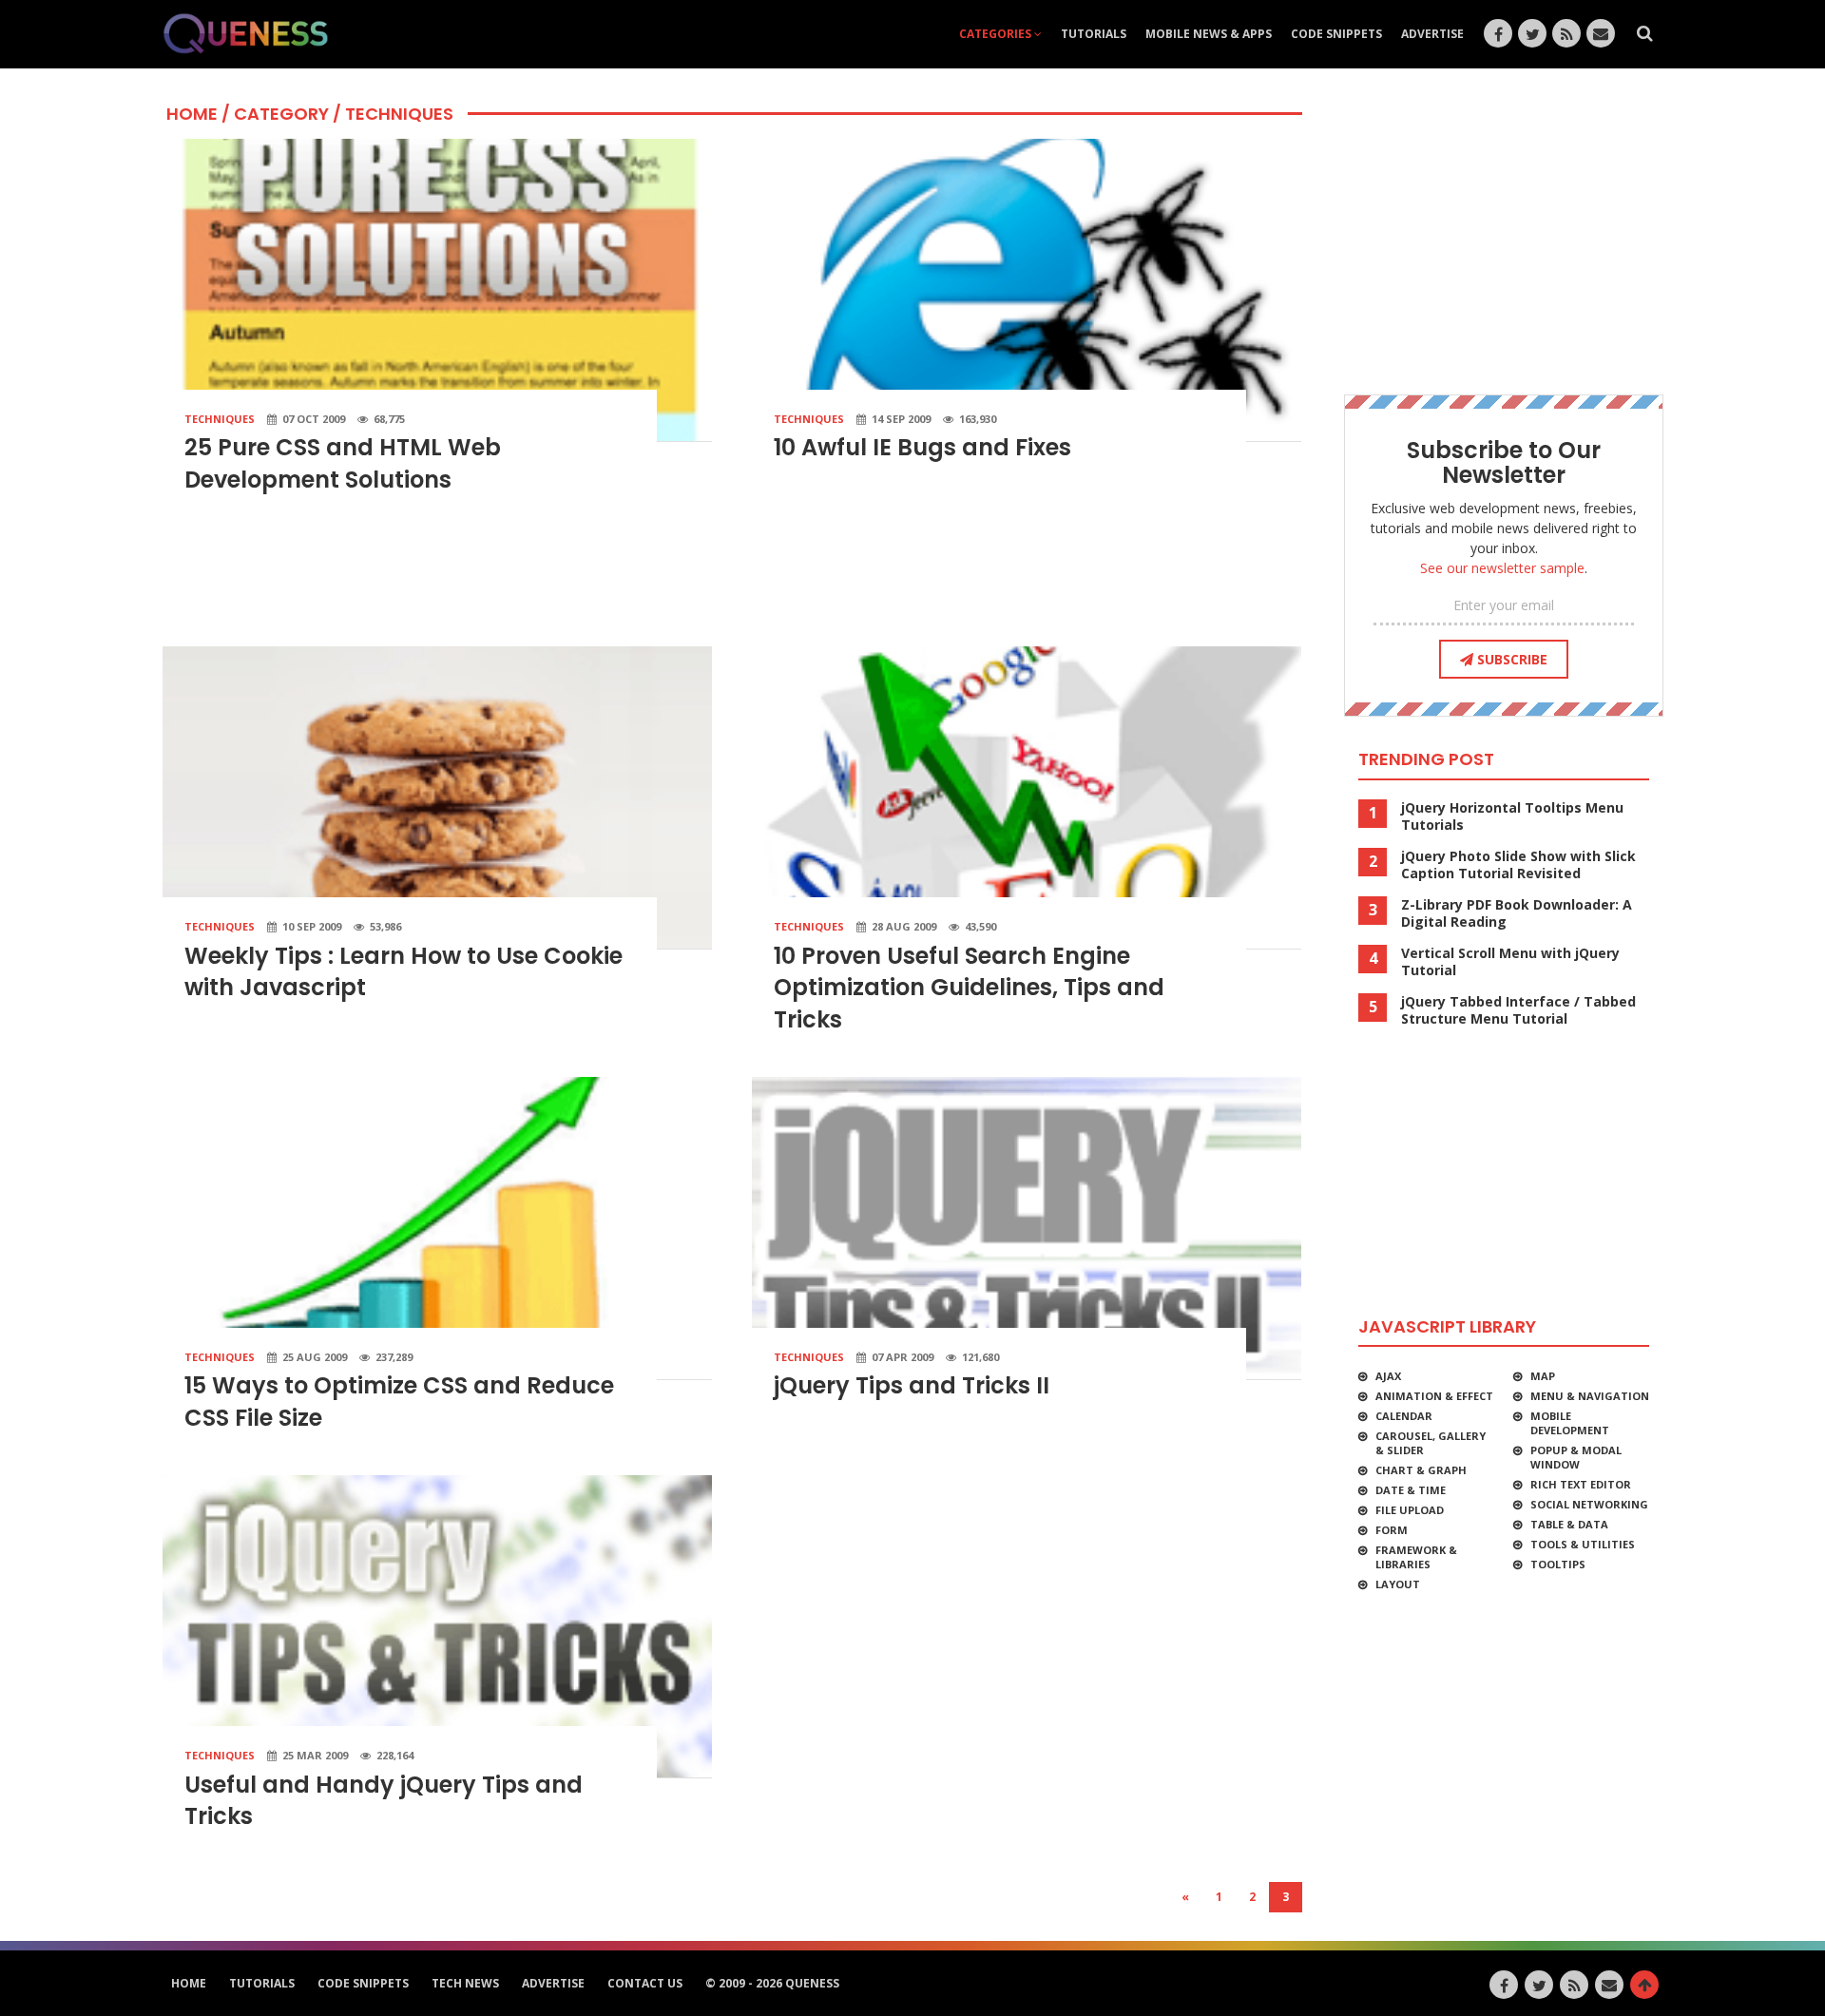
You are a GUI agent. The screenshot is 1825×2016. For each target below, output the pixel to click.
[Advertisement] (732, 579)
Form (1392, 1530)
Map (1543, 1376)
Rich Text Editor (1581, 1484)
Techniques (220, 419)
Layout (1398, 1584)
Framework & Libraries (1416, 1557)
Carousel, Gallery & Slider (1431, 1443)
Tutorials (1094, 34)
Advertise (1432, 34)
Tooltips (1558, 1564)
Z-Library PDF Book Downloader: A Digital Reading (1517, 913)
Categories (997, 34)
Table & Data (1569, 1524)
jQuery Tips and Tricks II (912, 1385)
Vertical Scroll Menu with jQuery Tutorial (1510, 962)
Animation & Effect (1434, 1396)
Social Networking (1589, 1504)
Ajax (1388, 1376)
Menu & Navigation (1590, 1396)
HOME (192, 114)
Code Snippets (1336, 34)
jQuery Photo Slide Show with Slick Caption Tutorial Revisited (1518, 865)
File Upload (1410, 1510)
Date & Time (1411, 1490)
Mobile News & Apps (1209, 34)
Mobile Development (1570, 1423)
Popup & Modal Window (1576, 1457)
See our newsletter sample (1502, 568)
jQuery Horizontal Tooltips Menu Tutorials (1512, 816)
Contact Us (645, 1983)
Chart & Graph (1421, 1470)
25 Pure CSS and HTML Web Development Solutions (343, 463)
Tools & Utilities (1583, 1544)
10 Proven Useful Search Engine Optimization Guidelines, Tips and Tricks (969, 988)
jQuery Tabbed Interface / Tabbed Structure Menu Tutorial (1518, 1010)
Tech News (465, 1983)
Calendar (1404, 1416)
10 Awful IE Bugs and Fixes (922, 447)
